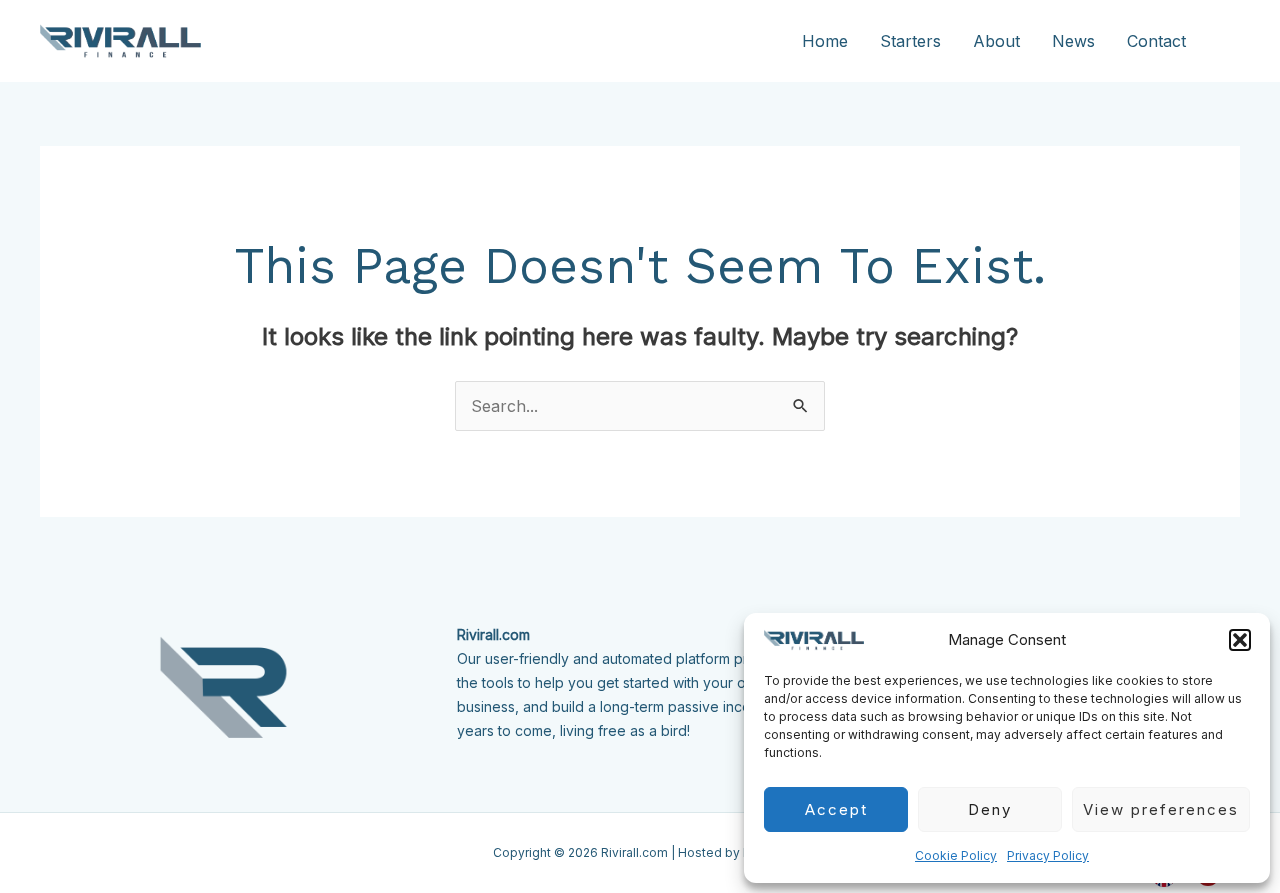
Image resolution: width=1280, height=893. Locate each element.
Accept (836, 809)
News (1073, 41)
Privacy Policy (1048, 855)
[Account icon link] (1231, 41)
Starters (910, 41)
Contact (1156, 41)
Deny (990, 809)
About (996, 41)
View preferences (1161, 809)
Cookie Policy (956, 855)
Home (825, 41)
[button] (1240, 640)
